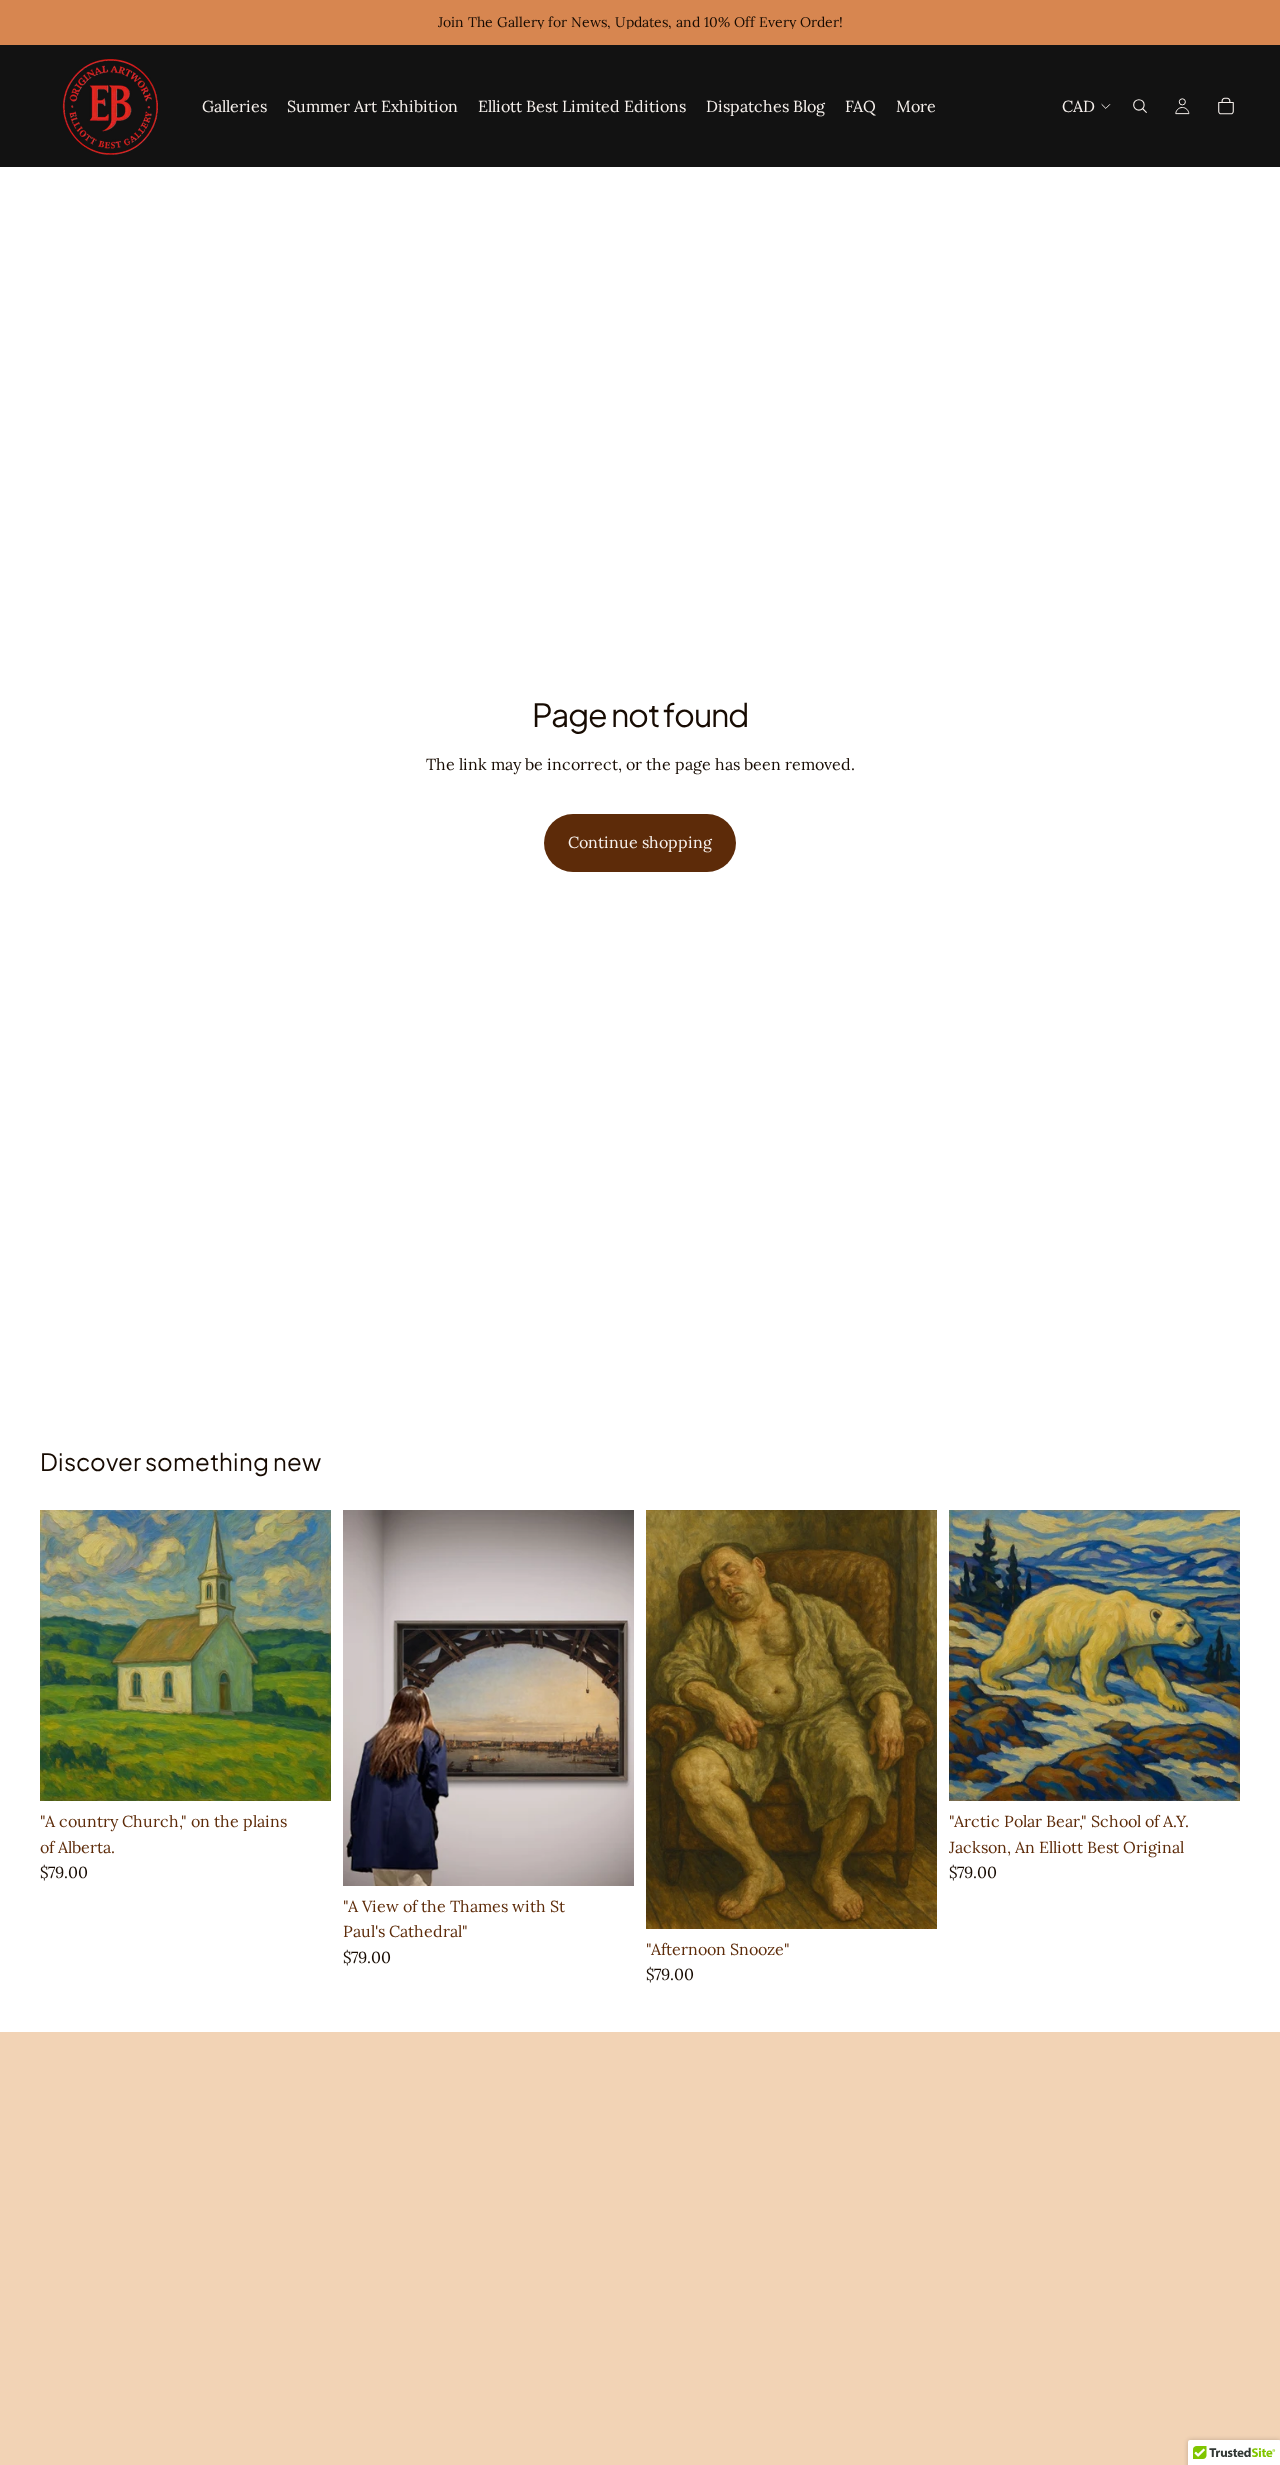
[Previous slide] (70, 1656)
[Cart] (1226, 106)
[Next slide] (301, 1656)
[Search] (1140, 106)
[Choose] (300, 1770)
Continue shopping (640, 842)
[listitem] (916, 106)
